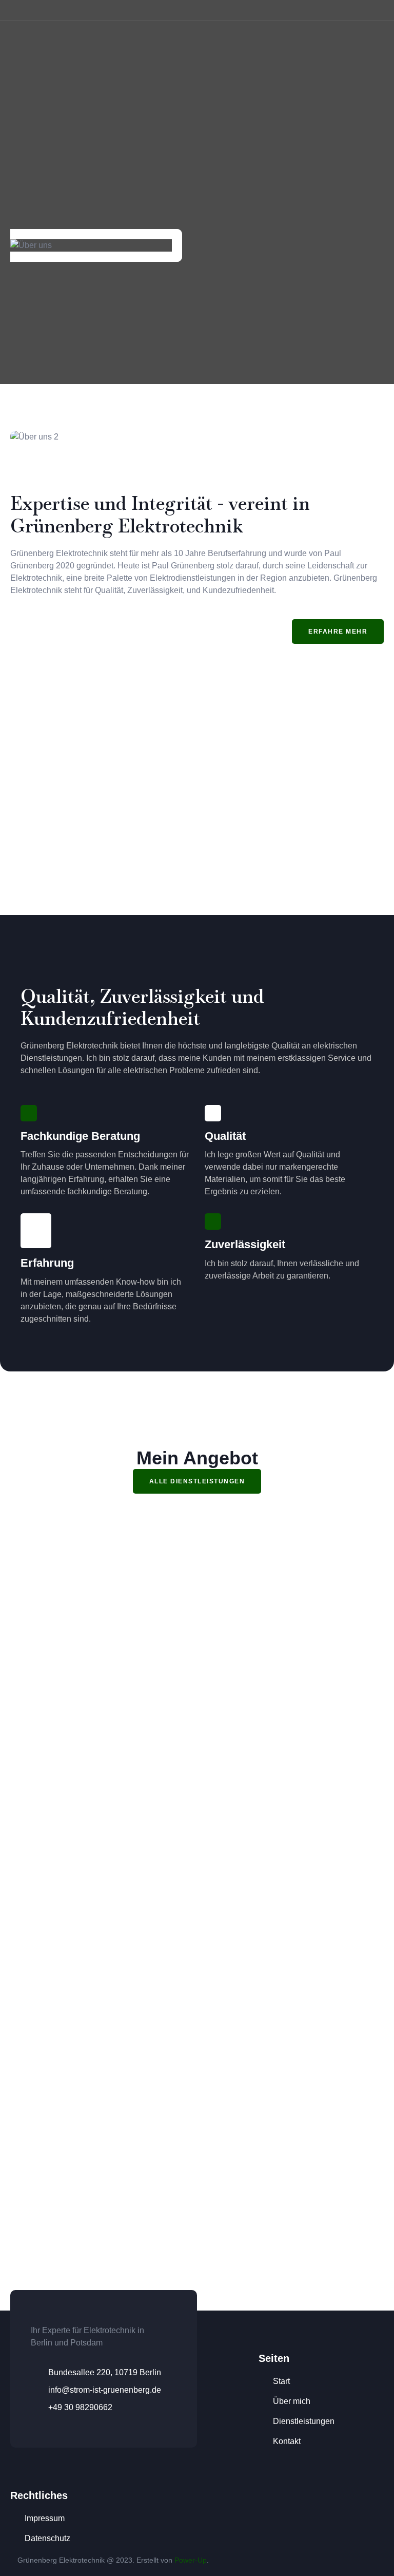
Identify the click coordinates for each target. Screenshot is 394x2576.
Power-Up (191, 2560)
